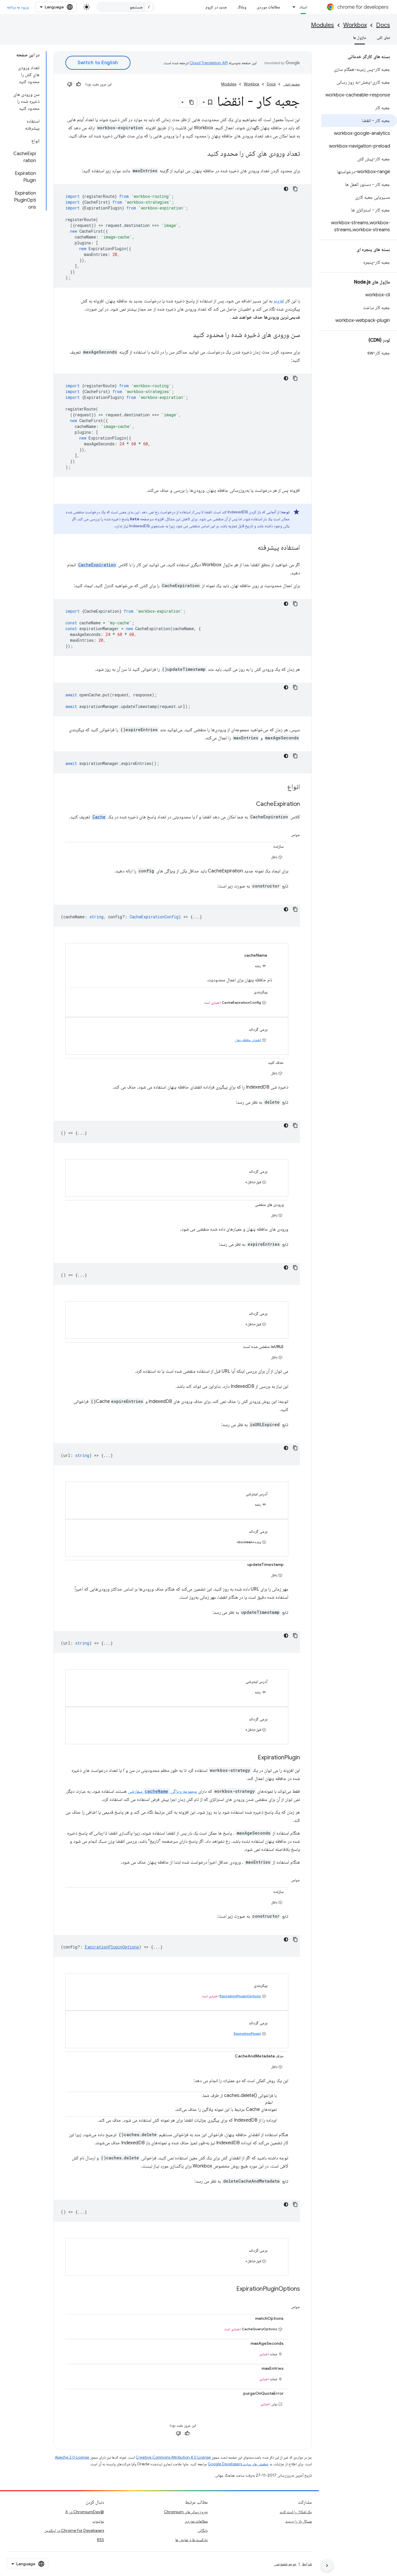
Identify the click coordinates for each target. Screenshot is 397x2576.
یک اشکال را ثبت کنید (296, 2512)
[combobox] (126, 7)
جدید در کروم (216, 7)
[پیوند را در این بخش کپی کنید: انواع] (281, 787)
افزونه (279, 301)
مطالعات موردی (268, 7)
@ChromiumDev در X (85, 2512)
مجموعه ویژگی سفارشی (162, 1791)
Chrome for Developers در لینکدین (74, 2530)
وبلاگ (242, 7)
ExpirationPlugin (247, 2033)
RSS (101, 2540)
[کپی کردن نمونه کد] (295, 189)
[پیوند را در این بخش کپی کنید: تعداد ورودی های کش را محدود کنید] (201, 154)
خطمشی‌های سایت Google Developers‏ (238, 2464)
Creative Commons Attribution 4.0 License (173, 2457)
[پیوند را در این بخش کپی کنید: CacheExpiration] (250, 804)
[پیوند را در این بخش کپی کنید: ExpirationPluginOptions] (230, 2289)
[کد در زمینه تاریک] (286, 189)
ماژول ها (360, 37)
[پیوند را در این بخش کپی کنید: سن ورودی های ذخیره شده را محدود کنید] (187, 335)
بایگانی (203, 2530)
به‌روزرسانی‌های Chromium (186, 2512)
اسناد (303, 7)
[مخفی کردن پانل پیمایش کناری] (327, 2566)
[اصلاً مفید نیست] (70, 84)
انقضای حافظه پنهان (248, 1040)
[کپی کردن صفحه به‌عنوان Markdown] (192, 102)
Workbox (355, 25)
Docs (383, 25)
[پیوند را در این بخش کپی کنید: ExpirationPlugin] (252, 1758)
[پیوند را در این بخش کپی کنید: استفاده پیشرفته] (252, 548)
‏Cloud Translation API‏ (209, 63)
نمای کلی (383, 37)
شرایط (307, 2564)
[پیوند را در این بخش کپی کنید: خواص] (284, 834)
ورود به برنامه (18, 7)
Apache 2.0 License (72, 2457)
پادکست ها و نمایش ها (192, 2540)
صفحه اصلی (292, 84)
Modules (322, 25)
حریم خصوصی (285, 2564)
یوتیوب (98, 2521)
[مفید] (78, 84)
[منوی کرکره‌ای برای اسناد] (292, 7)
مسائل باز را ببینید (299, 2521)
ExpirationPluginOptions (240, 1996)
